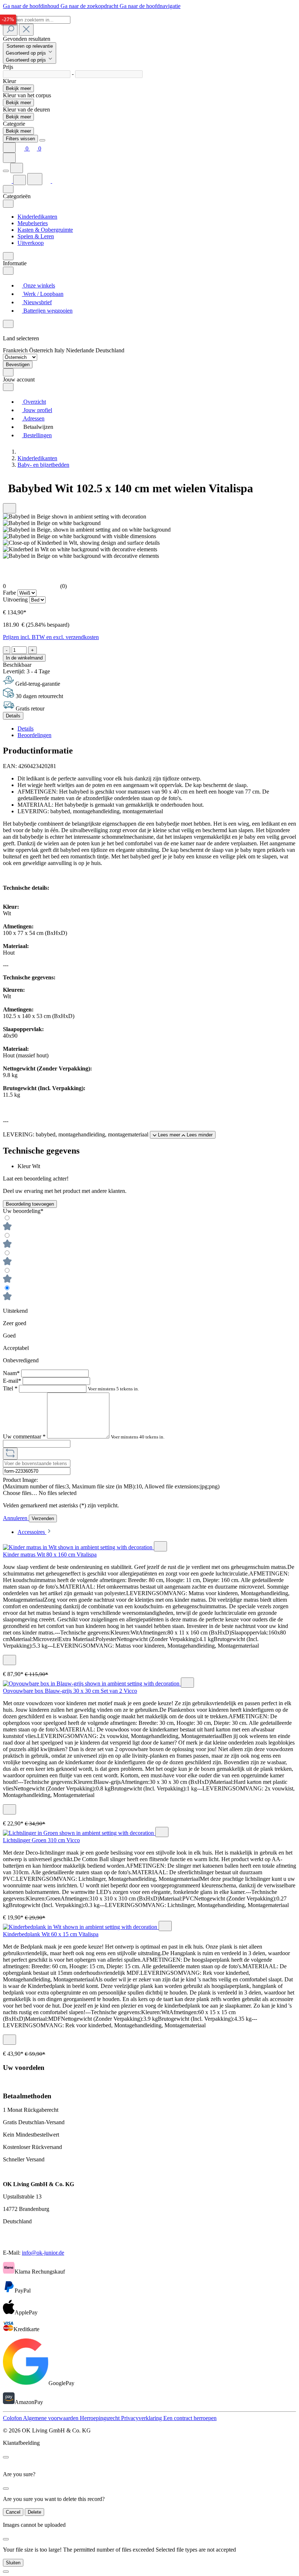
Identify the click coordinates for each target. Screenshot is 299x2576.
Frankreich (16, 350)
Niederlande (81, 350)
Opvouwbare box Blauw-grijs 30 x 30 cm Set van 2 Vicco (70, 1691)
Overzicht (34, 402)
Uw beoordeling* (23, 1211)
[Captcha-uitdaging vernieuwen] (10, 1454)
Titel (10, 1388)
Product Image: (20, 1480)
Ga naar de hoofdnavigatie (150, 6)
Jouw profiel (37, 410)
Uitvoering (16, 600)
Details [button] (26, 729)
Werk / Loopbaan (43, 294)
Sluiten (13, 2563)
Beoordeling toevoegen (30, 1204)
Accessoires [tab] (32, 1532)
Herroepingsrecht (100, 2418)
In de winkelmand (24, 658)
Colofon (13, 2418)
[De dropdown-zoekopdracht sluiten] (26, 30)
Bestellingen (37, 435)
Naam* (12, 1373)
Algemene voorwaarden (51, 2418)
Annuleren (16, 1518)
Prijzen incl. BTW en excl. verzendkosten (51, 637)
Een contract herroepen (190, 2418)
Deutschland (110, 350)
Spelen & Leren (36, 236)
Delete (34, 2512)
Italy (60, 350)
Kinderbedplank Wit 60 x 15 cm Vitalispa (51, 1934)
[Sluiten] (6, 2572)
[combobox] (37, 20)
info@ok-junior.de (43, 2253)
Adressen (33, 418)
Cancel (13, 2512)
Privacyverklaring (142, 2418)
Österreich (42, 350)
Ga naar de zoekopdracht (90, 6)
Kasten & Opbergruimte (45, 230)
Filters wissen (20, 139)
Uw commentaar (24, 1436)
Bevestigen (18, 365)
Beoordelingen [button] (34, 735)
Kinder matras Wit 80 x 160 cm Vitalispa (50, 1555)
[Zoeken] (10, 30)
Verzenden (43, 1518)
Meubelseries (33, 223)
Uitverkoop (31, 243)
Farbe (10, 593)
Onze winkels (38, 285)
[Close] (42, 140)
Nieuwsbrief (37, 302)
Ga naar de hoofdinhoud (32, 6)
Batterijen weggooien (47, 311)
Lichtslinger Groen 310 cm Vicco (41, 1840)
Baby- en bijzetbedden (43, 465)
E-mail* (13, 1381)
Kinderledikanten (37, 217)
